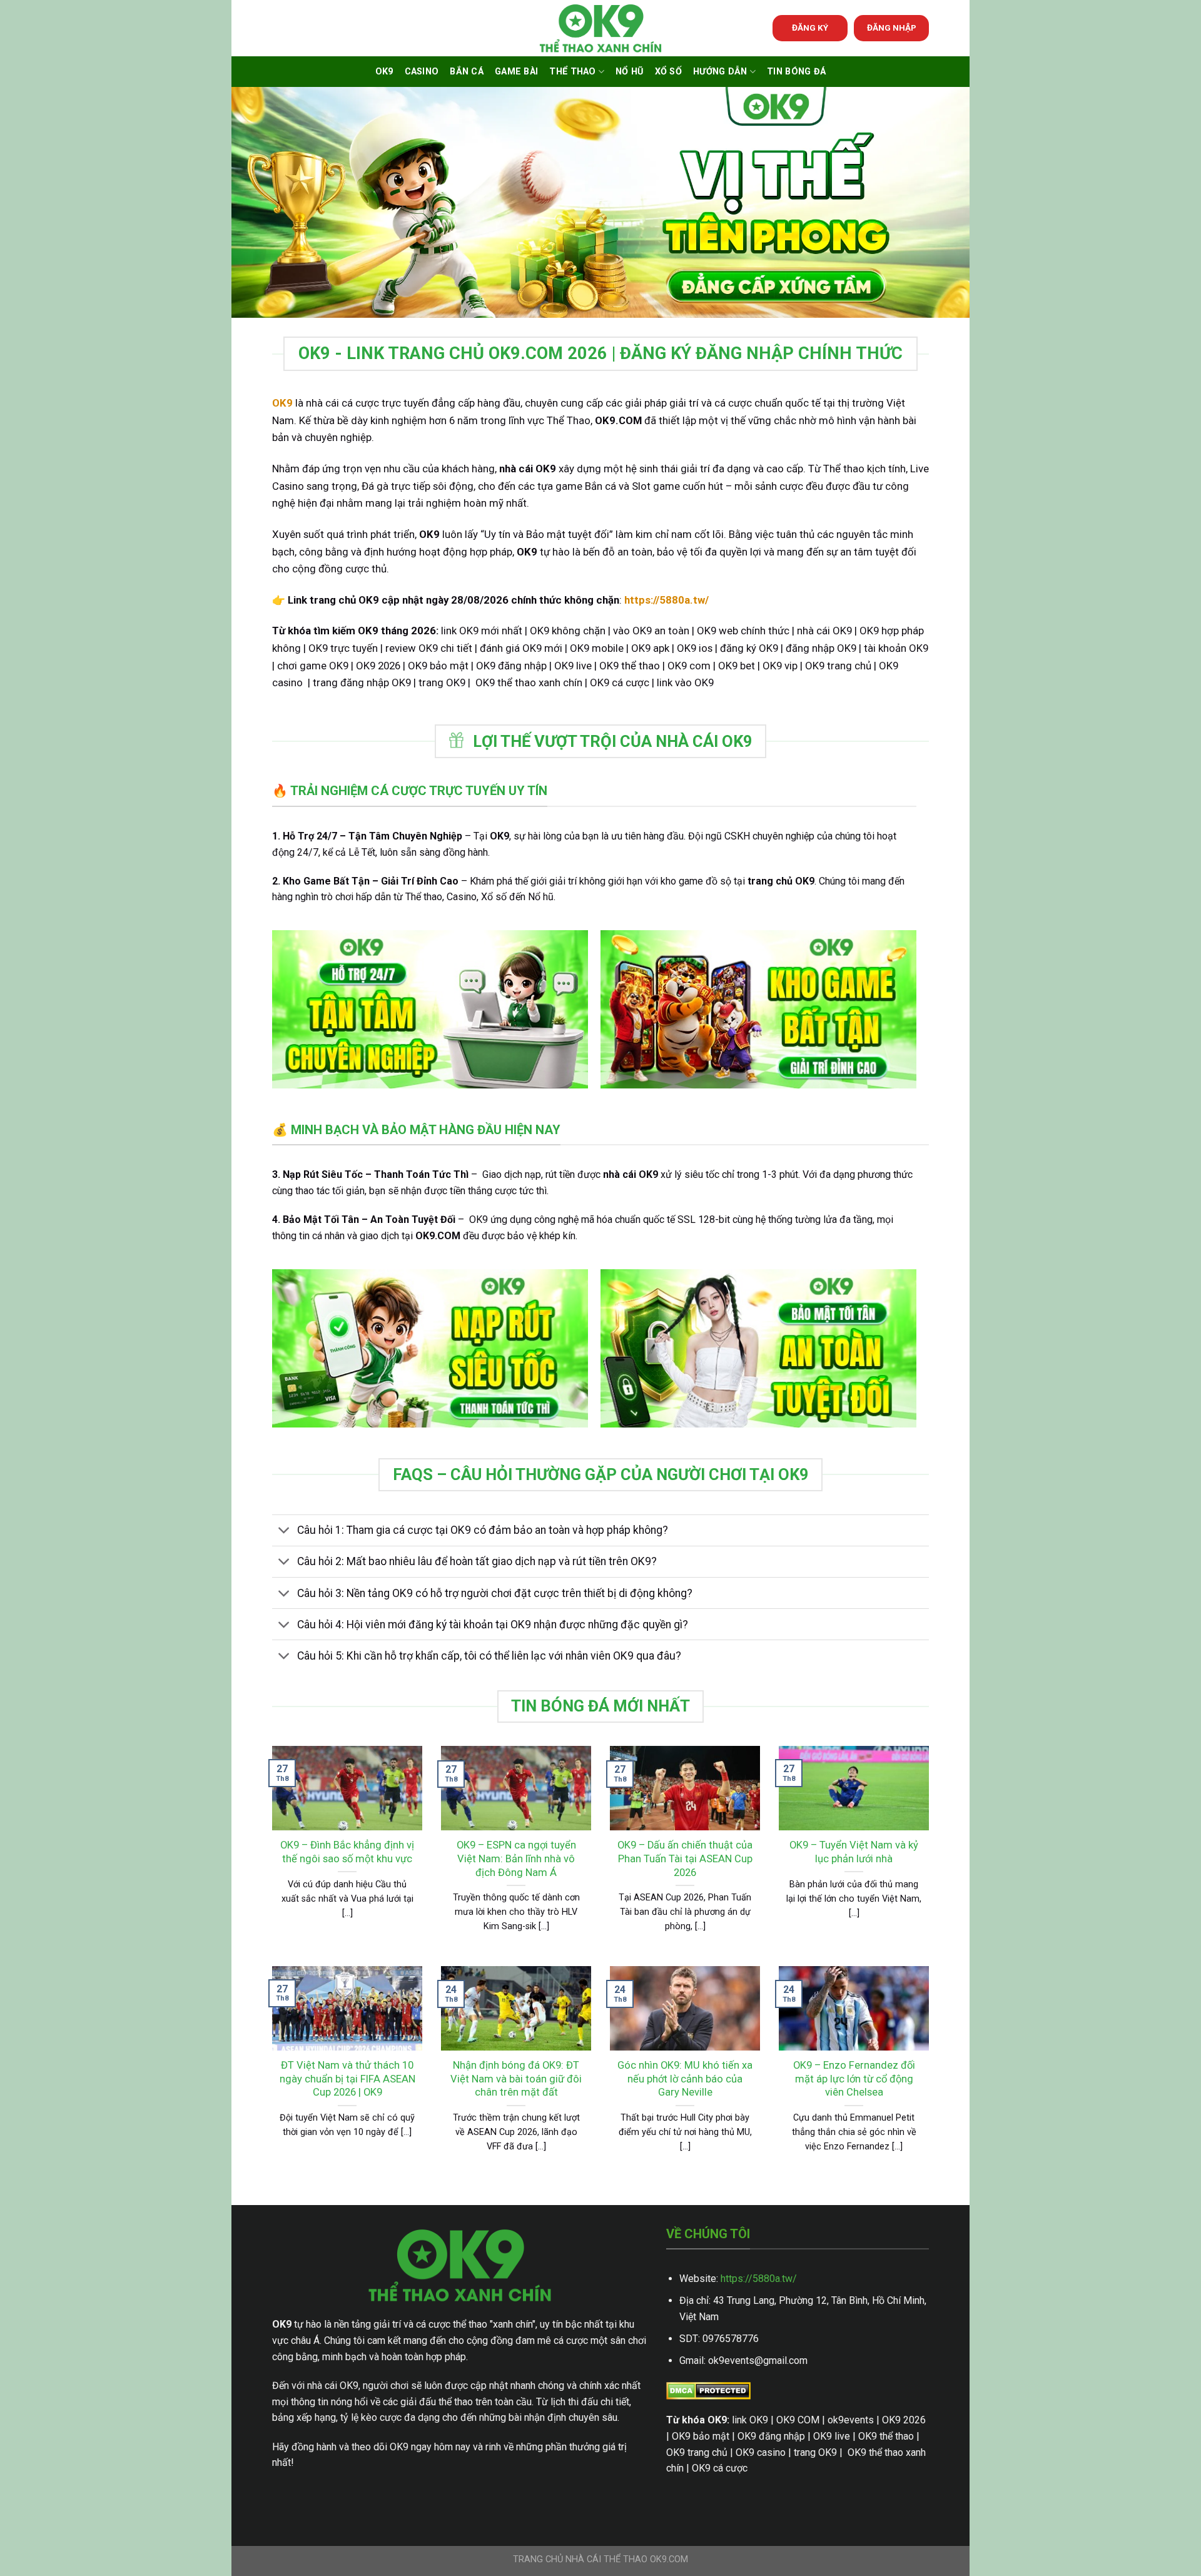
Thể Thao (572, 72)
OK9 (384, 72)
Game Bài (516, 72)
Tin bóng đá (796, 72)
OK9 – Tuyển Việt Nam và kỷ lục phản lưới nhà (854, 1852)
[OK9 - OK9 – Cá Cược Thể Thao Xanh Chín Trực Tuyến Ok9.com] (600, 28)
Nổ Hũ (629, 72)
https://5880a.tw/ (759, 2279)
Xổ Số (668, 72)
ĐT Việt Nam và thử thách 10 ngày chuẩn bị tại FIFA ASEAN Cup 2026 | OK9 (347, 2079)
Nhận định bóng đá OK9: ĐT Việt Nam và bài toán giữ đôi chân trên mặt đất (516, 2079)
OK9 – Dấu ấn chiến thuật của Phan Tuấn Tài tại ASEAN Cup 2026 (685, 1858)
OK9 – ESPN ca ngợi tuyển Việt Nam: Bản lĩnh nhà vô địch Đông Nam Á (516, 1858)
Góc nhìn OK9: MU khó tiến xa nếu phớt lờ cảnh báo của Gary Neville (685, 2079)
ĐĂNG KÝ (810, 28)
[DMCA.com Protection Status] (708, 2390)
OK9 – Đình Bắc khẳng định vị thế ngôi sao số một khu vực (347, 1852)
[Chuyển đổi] (284, 1532)
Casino (422, 72)
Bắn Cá (467, 72)
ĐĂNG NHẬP (892, 28)
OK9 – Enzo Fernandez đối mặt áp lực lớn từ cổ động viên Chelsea (854, 2079)
